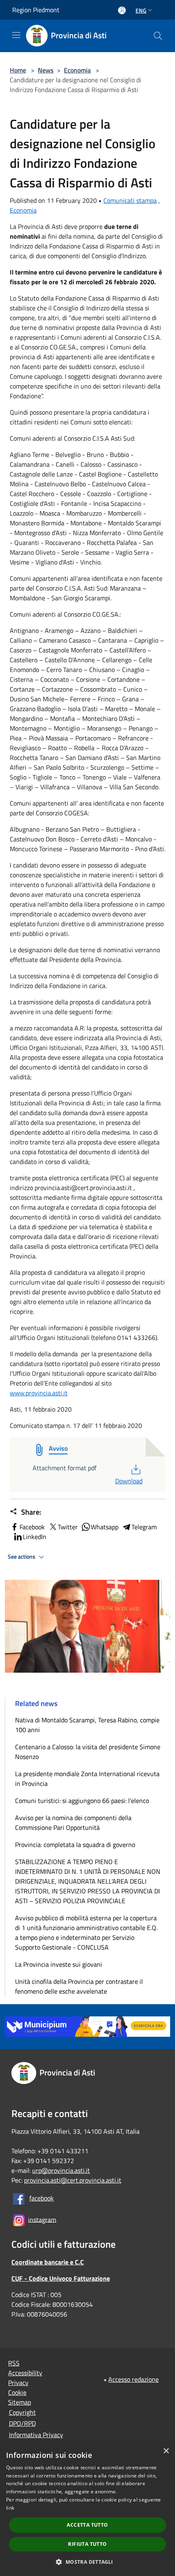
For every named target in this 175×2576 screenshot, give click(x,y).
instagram (42, 2219)
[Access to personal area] (122, 10)
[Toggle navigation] (16, 35)
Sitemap (20, 2402)
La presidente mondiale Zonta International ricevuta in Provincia (87, 1779)
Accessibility (25, 2373)
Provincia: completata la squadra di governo (75, 1845)
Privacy (18, 2383)
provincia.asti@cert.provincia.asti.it (73, 2180)
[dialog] (87, 2509)
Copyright (22, 2412)
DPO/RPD (22, 2423)
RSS (14, 2363)
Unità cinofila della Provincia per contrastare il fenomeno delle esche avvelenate (79, 1986)
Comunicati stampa (130, 200)
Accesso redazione (133, 2379)
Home (18, 70)
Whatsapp (105, 1527)
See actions (22, 1557)
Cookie (17, 2392)
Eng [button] (141, 10)
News (46, 70)
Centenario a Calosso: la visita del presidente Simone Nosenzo (88, 1752)
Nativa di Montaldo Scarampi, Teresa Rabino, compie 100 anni (87, 1725)
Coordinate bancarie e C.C (48, 2262)
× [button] (166, 2451)
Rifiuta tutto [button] (87, 2544)
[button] (87, 2562)
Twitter (68, 1527)
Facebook (32, 1527)
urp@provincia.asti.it (61, 2170)
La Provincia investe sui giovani (59, 1964)
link (10, 2508)
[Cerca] (158, 36)
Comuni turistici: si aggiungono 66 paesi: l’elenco (84, 1801)
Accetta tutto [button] (87, 2525)
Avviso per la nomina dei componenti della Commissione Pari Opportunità (73, 1823)
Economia (77, 70)
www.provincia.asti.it (39, 1393)
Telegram (144, 1527)
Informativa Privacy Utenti (36, 2440)
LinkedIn (35, 1537)
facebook (42, 2198)
